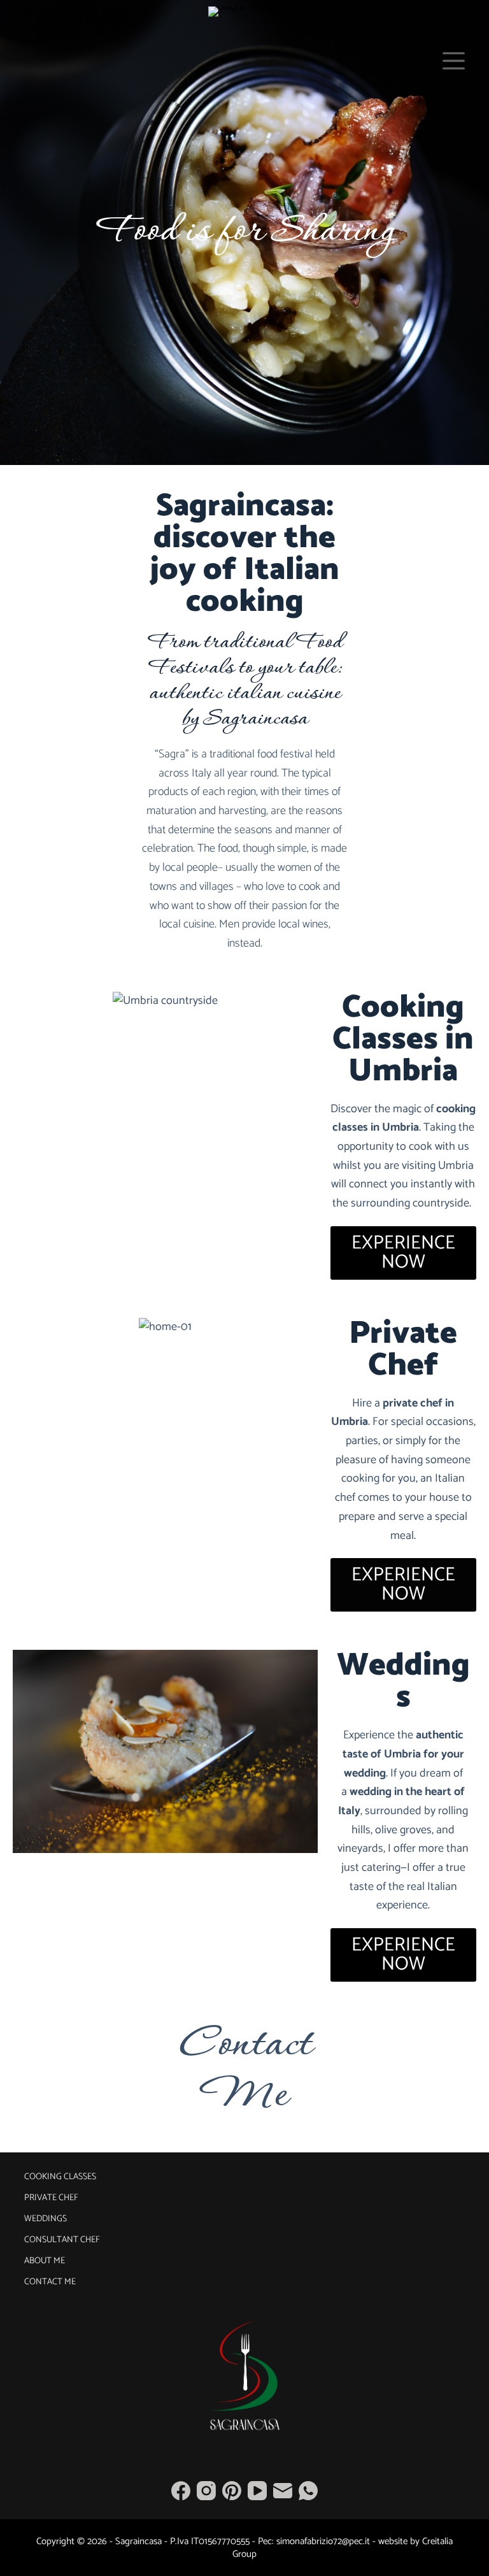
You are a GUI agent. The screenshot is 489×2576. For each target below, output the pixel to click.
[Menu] (454, 61)
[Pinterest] (232, 2491)
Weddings (46, 2219)
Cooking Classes (60, 2177)
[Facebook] (181, 2491)
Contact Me (245, 2071)
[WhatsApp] (308, 2491)
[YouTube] (257, 2491)
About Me (45, 2261)
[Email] (283, 2491)
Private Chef (51, 2198)
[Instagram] (206, 2491)
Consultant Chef (62, 2240)
